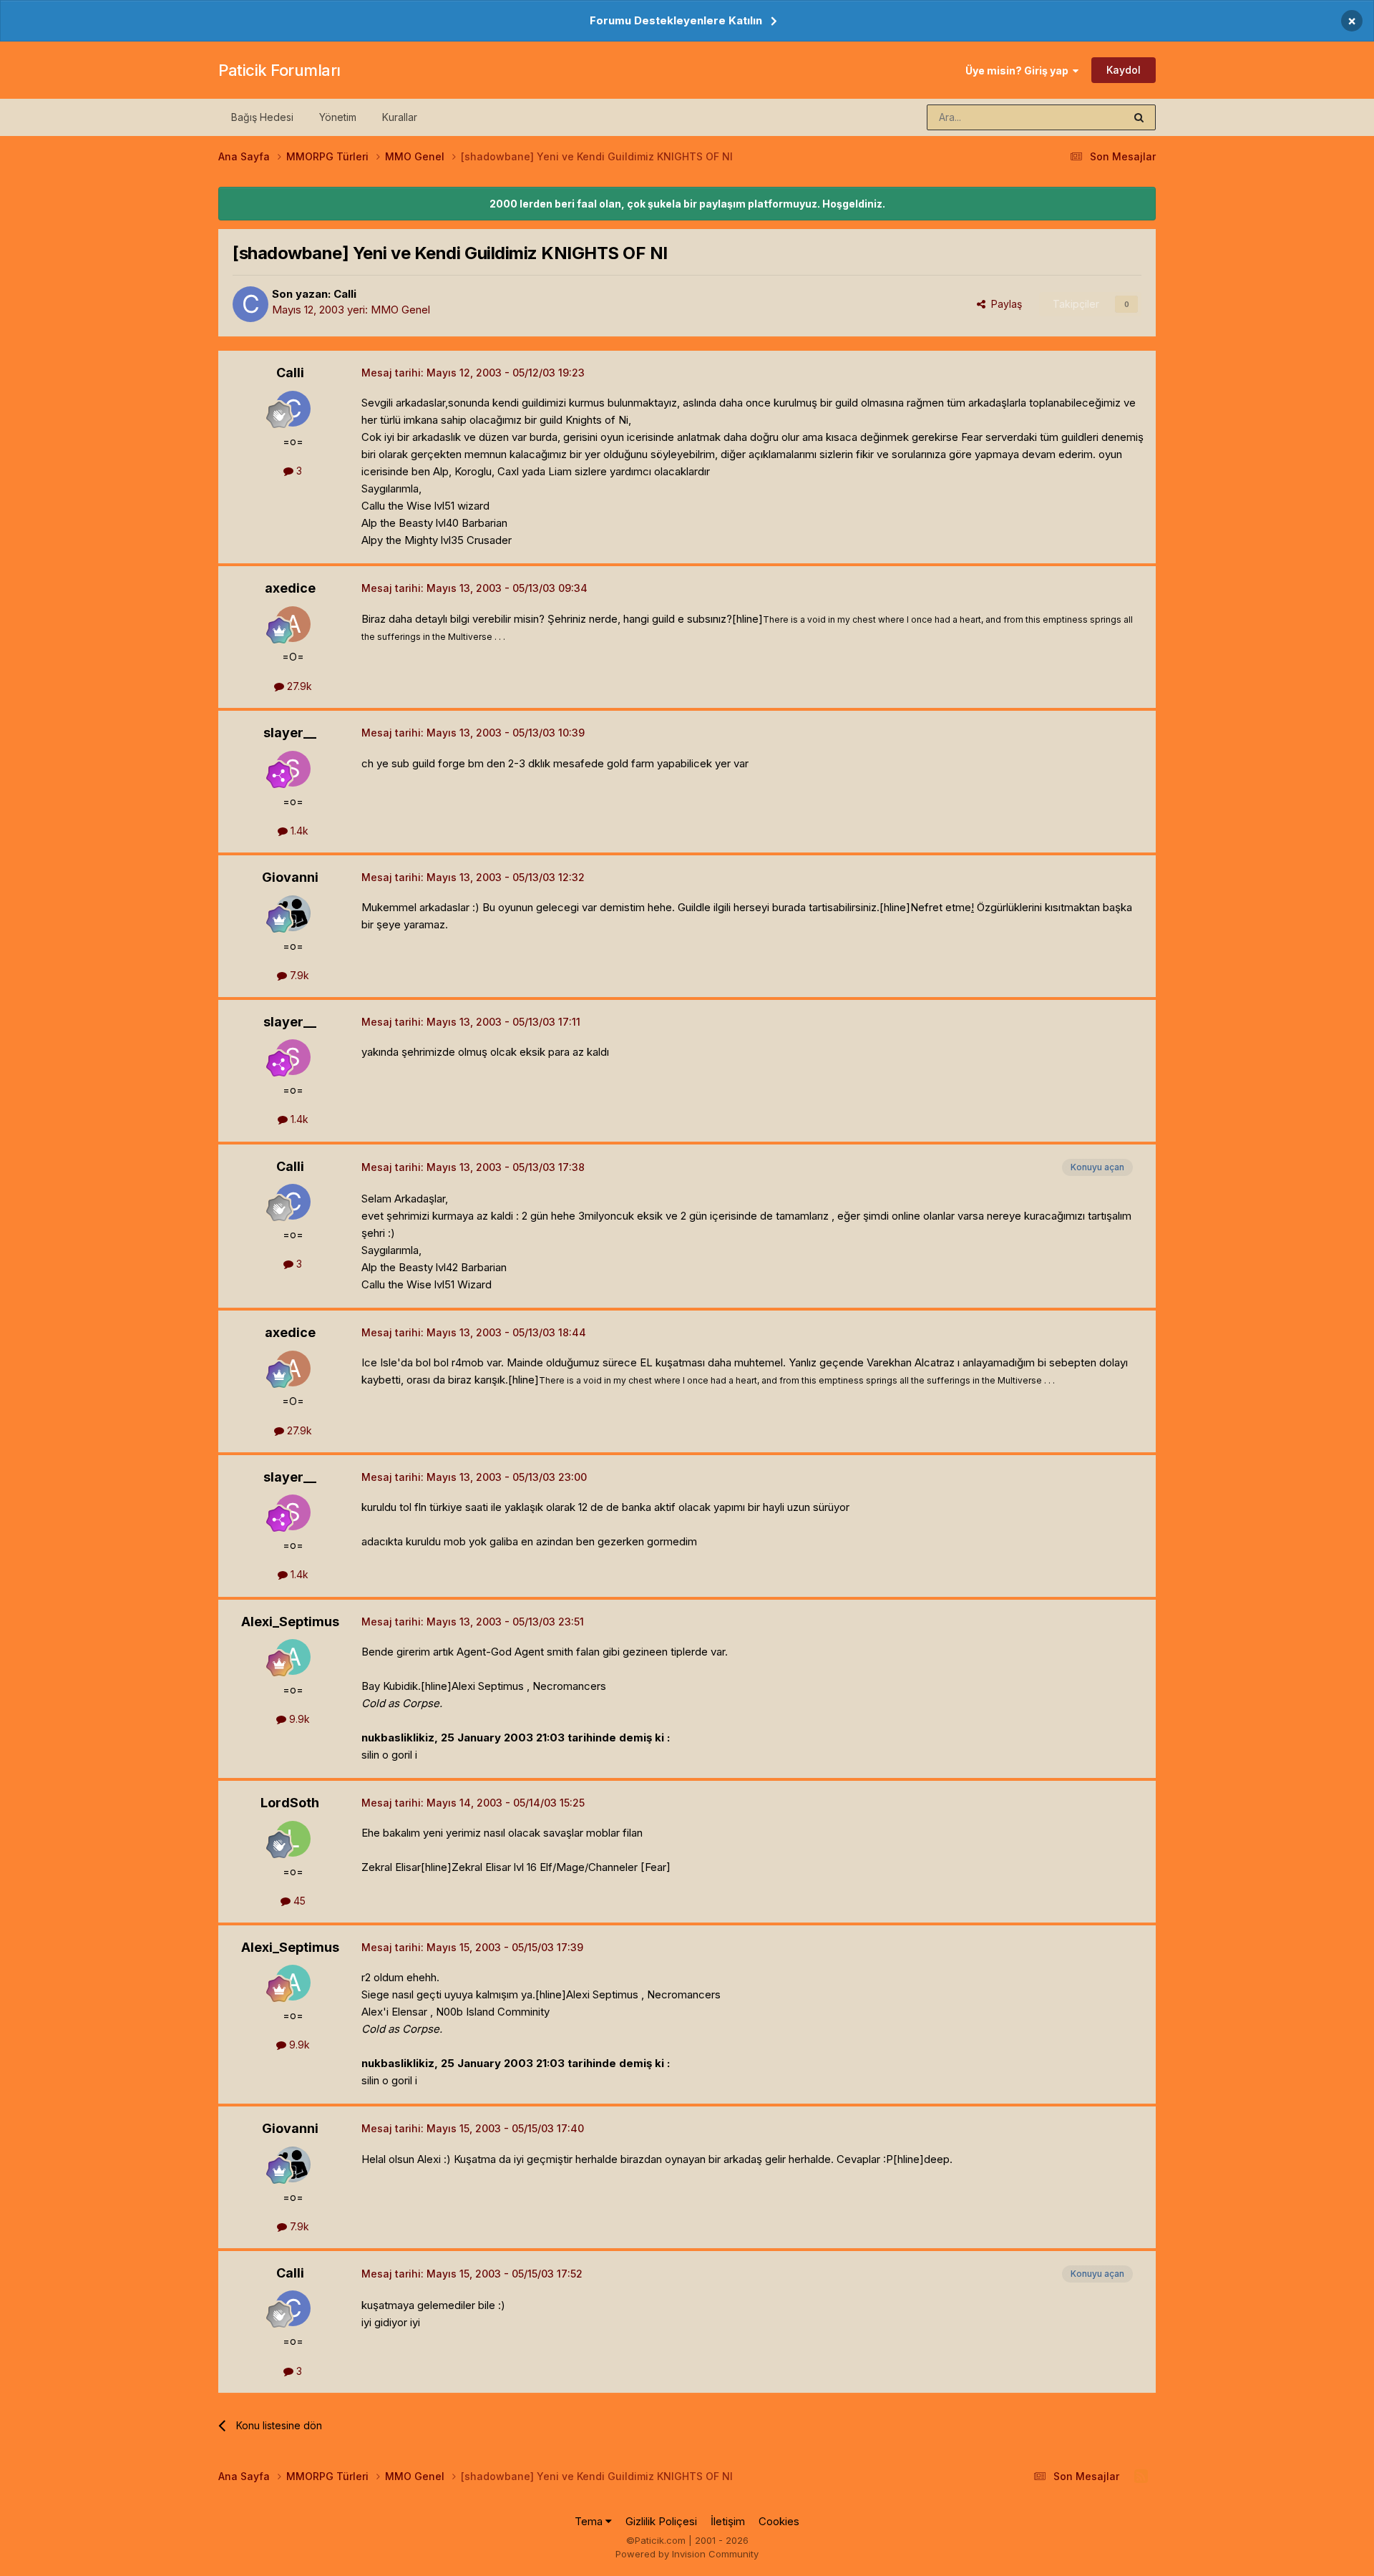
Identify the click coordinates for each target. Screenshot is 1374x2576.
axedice (290, 588)
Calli (345, 294)
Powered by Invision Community (687, 2554)
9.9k (298, 1719)
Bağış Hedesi (262, 117)
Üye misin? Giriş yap (1019, 71)
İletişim (728, 2521)
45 (298, 1901)
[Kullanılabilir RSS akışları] (1141, 2477)
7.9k (298, 975)
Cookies (779, 2521)
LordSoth (290, 1803)
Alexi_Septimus (290, 1622)
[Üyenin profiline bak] (250, 304)
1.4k (298, 831)
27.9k (298, 686)
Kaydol (1124, 70)
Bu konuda (1081, 117)
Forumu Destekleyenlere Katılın (676, 20)
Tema (590, 2521)
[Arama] (1139, 117)
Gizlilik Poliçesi (661, 2521)
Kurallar (400, 117)
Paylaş (1004, 304)
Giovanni (290, 877)
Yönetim (338, 117)
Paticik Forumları (279, 70)
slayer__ (290, 733)
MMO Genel (400, 310)
